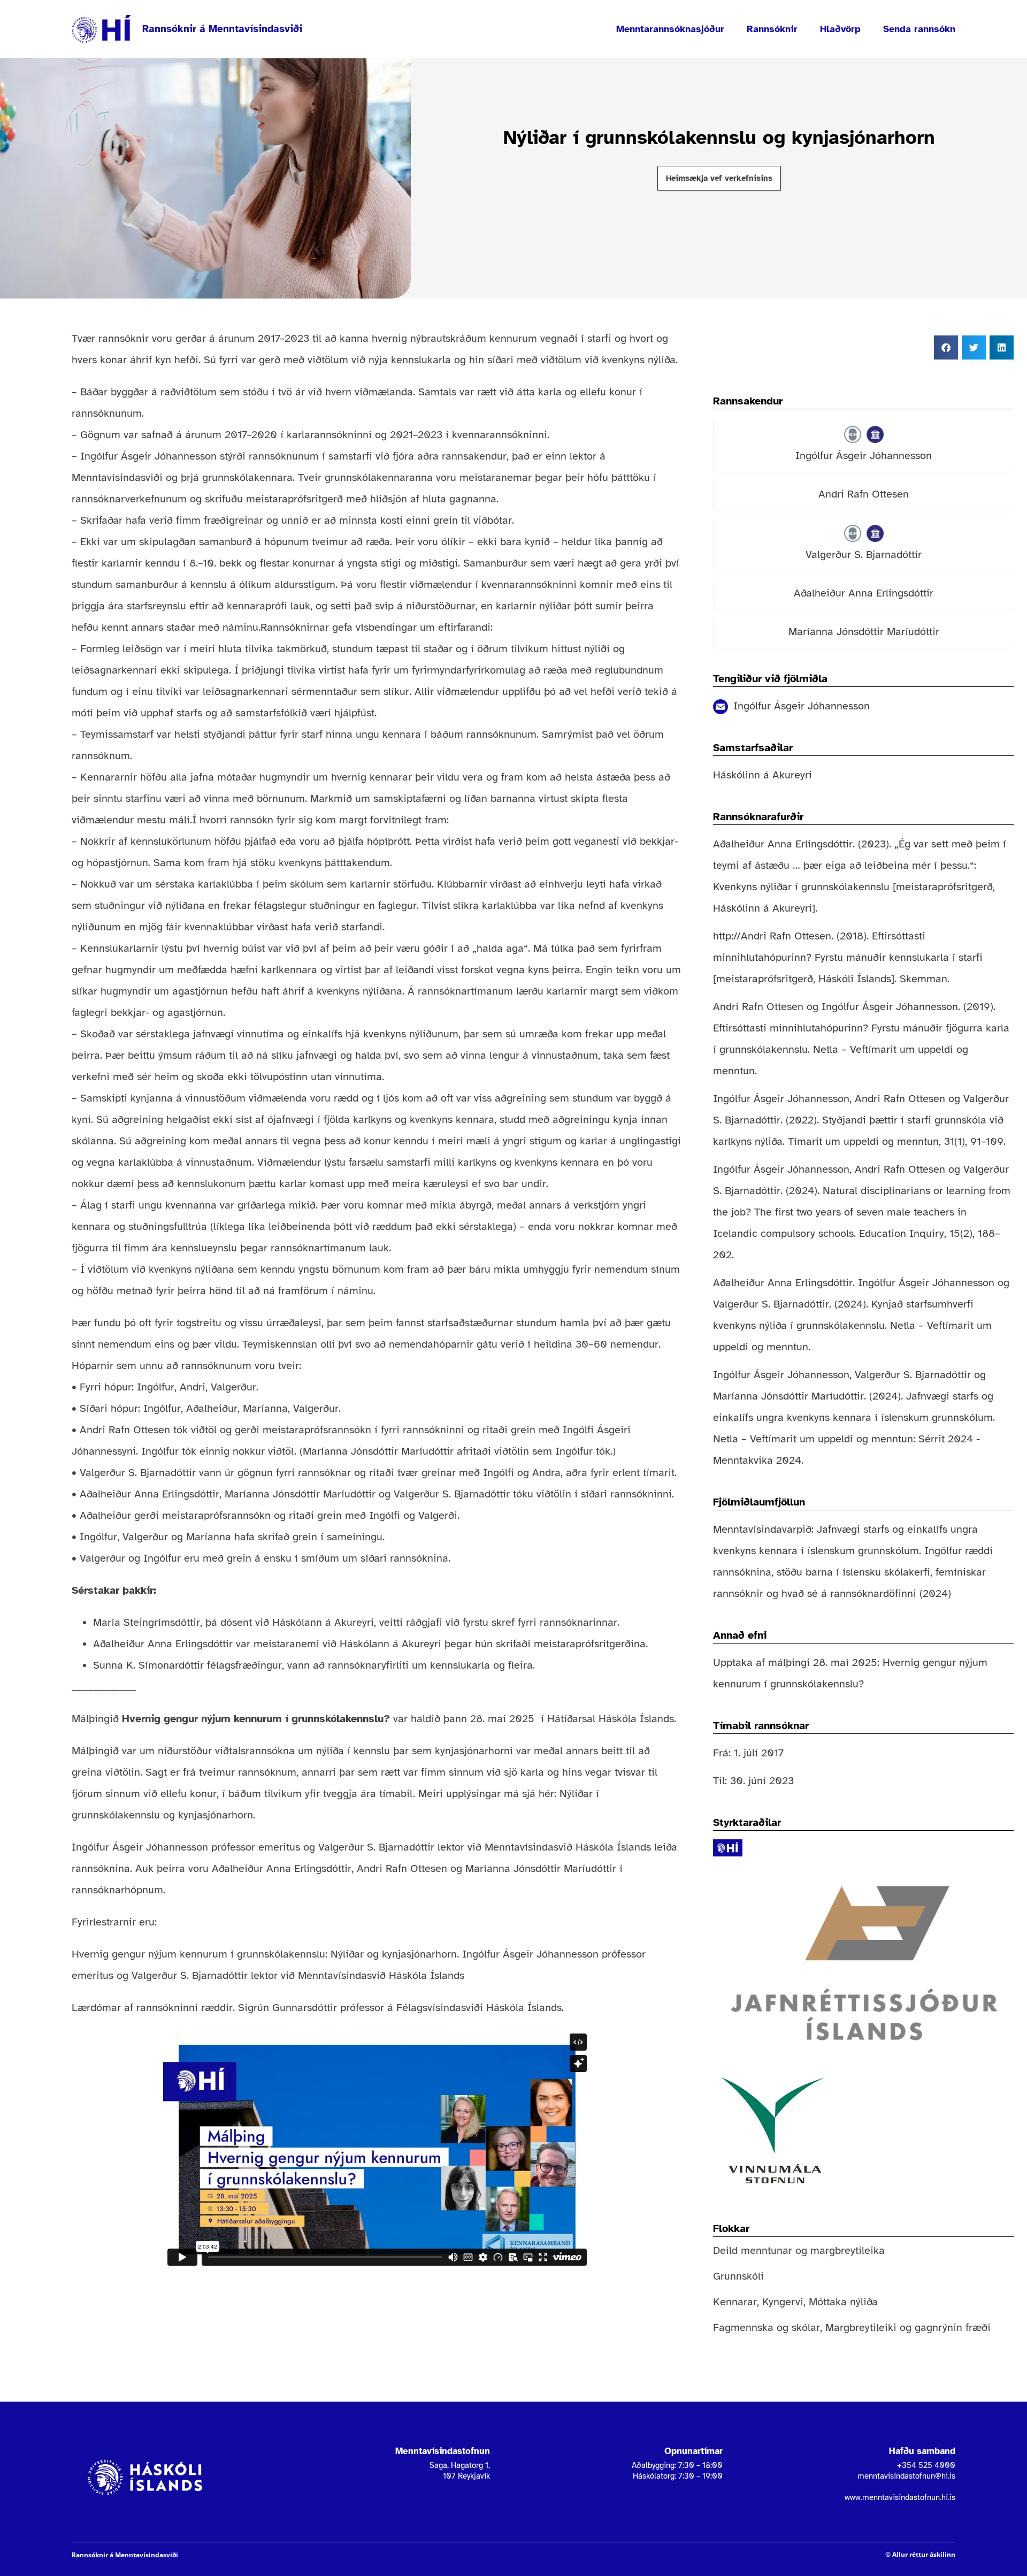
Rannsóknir (772, 29)
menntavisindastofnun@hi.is (906, 2476)
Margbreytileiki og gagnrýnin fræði (908, 2327)
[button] (946, 347)
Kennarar (735, 2302)
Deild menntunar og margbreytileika (799, 2250)
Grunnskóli (738, 2276)
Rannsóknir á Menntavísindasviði (222, 29)
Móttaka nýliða (843, 2302)
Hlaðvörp (840, 29)
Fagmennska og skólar (767, 2327)
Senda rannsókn (919, 29)
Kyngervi (783, 2302)
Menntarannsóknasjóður (670, 29)
